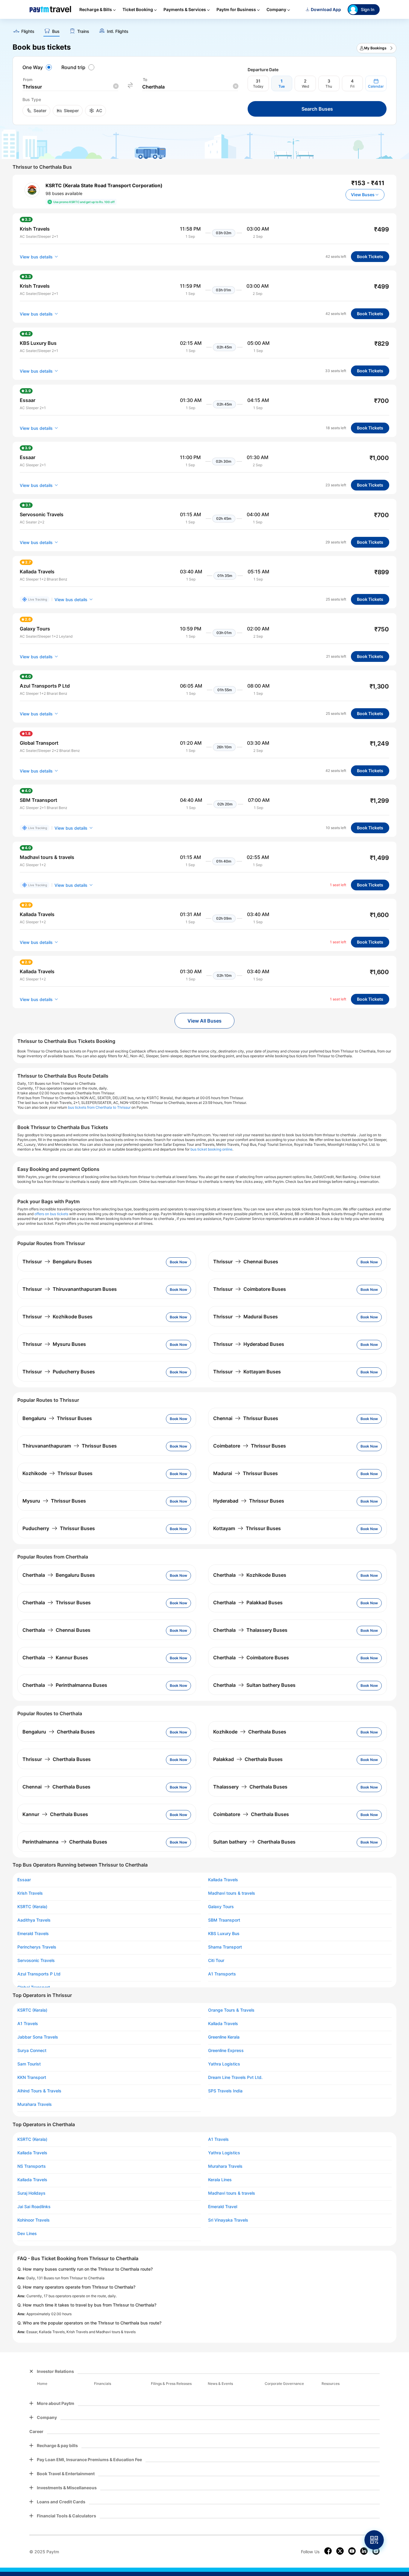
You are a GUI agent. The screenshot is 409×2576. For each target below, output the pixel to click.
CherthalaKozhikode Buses (250, 1575)
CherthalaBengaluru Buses (59, 1575)
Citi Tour (216, 1960)
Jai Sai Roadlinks (34, 2207)
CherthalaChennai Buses (56, 1630)
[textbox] (70, 87)
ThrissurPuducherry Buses (59, 1372)
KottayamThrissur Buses (247, 1528)
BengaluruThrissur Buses (57, 1418)
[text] (205, 29)
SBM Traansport (224, 1920)
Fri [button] (352, 86)
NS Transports (32, 2166)
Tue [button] (282, 86)
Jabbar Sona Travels (38, 2037)
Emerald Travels (33, 1934)
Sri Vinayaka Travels (228, 2220)
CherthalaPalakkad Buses (248, 1602)
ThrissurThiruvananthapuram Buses (70, 1289)
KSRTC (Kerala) (32, 1907)
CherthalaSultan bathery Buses (254, 1685)
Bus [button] (56, 31)
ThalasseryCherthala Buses (250, 1787)
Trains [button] (83, 31)
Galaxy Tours (221, 1907)
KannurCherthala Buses (55, 1814)
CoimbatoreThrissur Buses (250, 1446)
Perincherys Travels (37, 1947)
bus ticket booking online (211, 1149)
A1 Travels (28, 2024)
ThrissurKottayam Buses (247, 1372)
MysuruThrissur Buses (54, 1501)
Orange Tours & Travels (231, 2010)
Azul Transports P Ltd (39, 1974)
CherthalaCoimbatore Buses (251, 1658)
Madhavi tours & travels (232, 1893)
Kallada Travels (223, 1880)
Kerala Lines (220, 2180)
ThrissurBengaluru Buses (57, 1262)
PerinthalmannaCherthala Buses (65, 1842)
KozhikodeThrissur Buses (57, 1473)
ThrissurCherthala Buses (57, 1759)
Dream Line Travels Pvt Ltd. (235, 2077)
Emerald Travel (223, 2207)
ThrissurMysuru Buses (54, 1344)
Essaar (24, 1880)
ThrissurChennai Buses (246, 1262)
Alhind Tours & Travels (39, 2091)
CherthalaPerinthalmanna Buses (65, 1685)
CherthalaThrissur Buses (57, 1602)
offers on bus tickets (51, 1214)
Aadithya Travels (34, 1920)
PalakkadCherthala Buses (248, 1759)
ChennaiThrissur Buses (246, 1418)
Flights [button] (28, 31)
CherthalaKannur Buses (55, 1658)
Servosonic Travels (36, 1960)
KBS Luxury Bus (224, 1934)
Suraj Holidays (31, 2193)
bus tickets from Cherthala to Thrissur (99, 1107)
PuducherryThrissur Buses (59, 1528)
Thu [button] (329, 86)
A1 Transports (222, 1974)
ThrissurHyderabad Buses (249, 1344)
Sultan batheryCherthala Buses (254, 1842)
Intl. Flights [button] (118, 31)
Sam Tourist (29, 2064)
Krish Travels (30, 1893)
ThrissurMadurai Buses (246, 1317)
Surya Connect (32, 2051)
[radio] (38, 67)
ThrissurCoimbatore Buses (250, 1289)
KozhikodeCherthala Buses (250, 1732)
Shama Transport (225, 1947)
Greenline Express (226, 2051)
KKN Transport (32, 2077)
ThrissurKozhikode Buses (57, 1317)
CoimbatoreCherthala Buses (251, 1814)
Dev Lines (27, 2234)
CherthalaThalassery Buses (250, 1630)
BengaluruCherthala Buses (59, 1732)
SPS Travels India (225, 2091)
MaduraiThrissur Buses (246, 1473)
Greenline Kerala (224, 2037)
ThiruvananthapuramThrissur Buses (70, 1446)
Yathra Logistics (224, 2064)
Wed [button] (305, 86)
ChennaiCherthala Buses (56, 1787)
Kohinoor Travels (34, 2220)
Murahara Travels (35, 2104)
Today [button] (258, 86)
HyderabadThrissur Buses (249, 1501)
